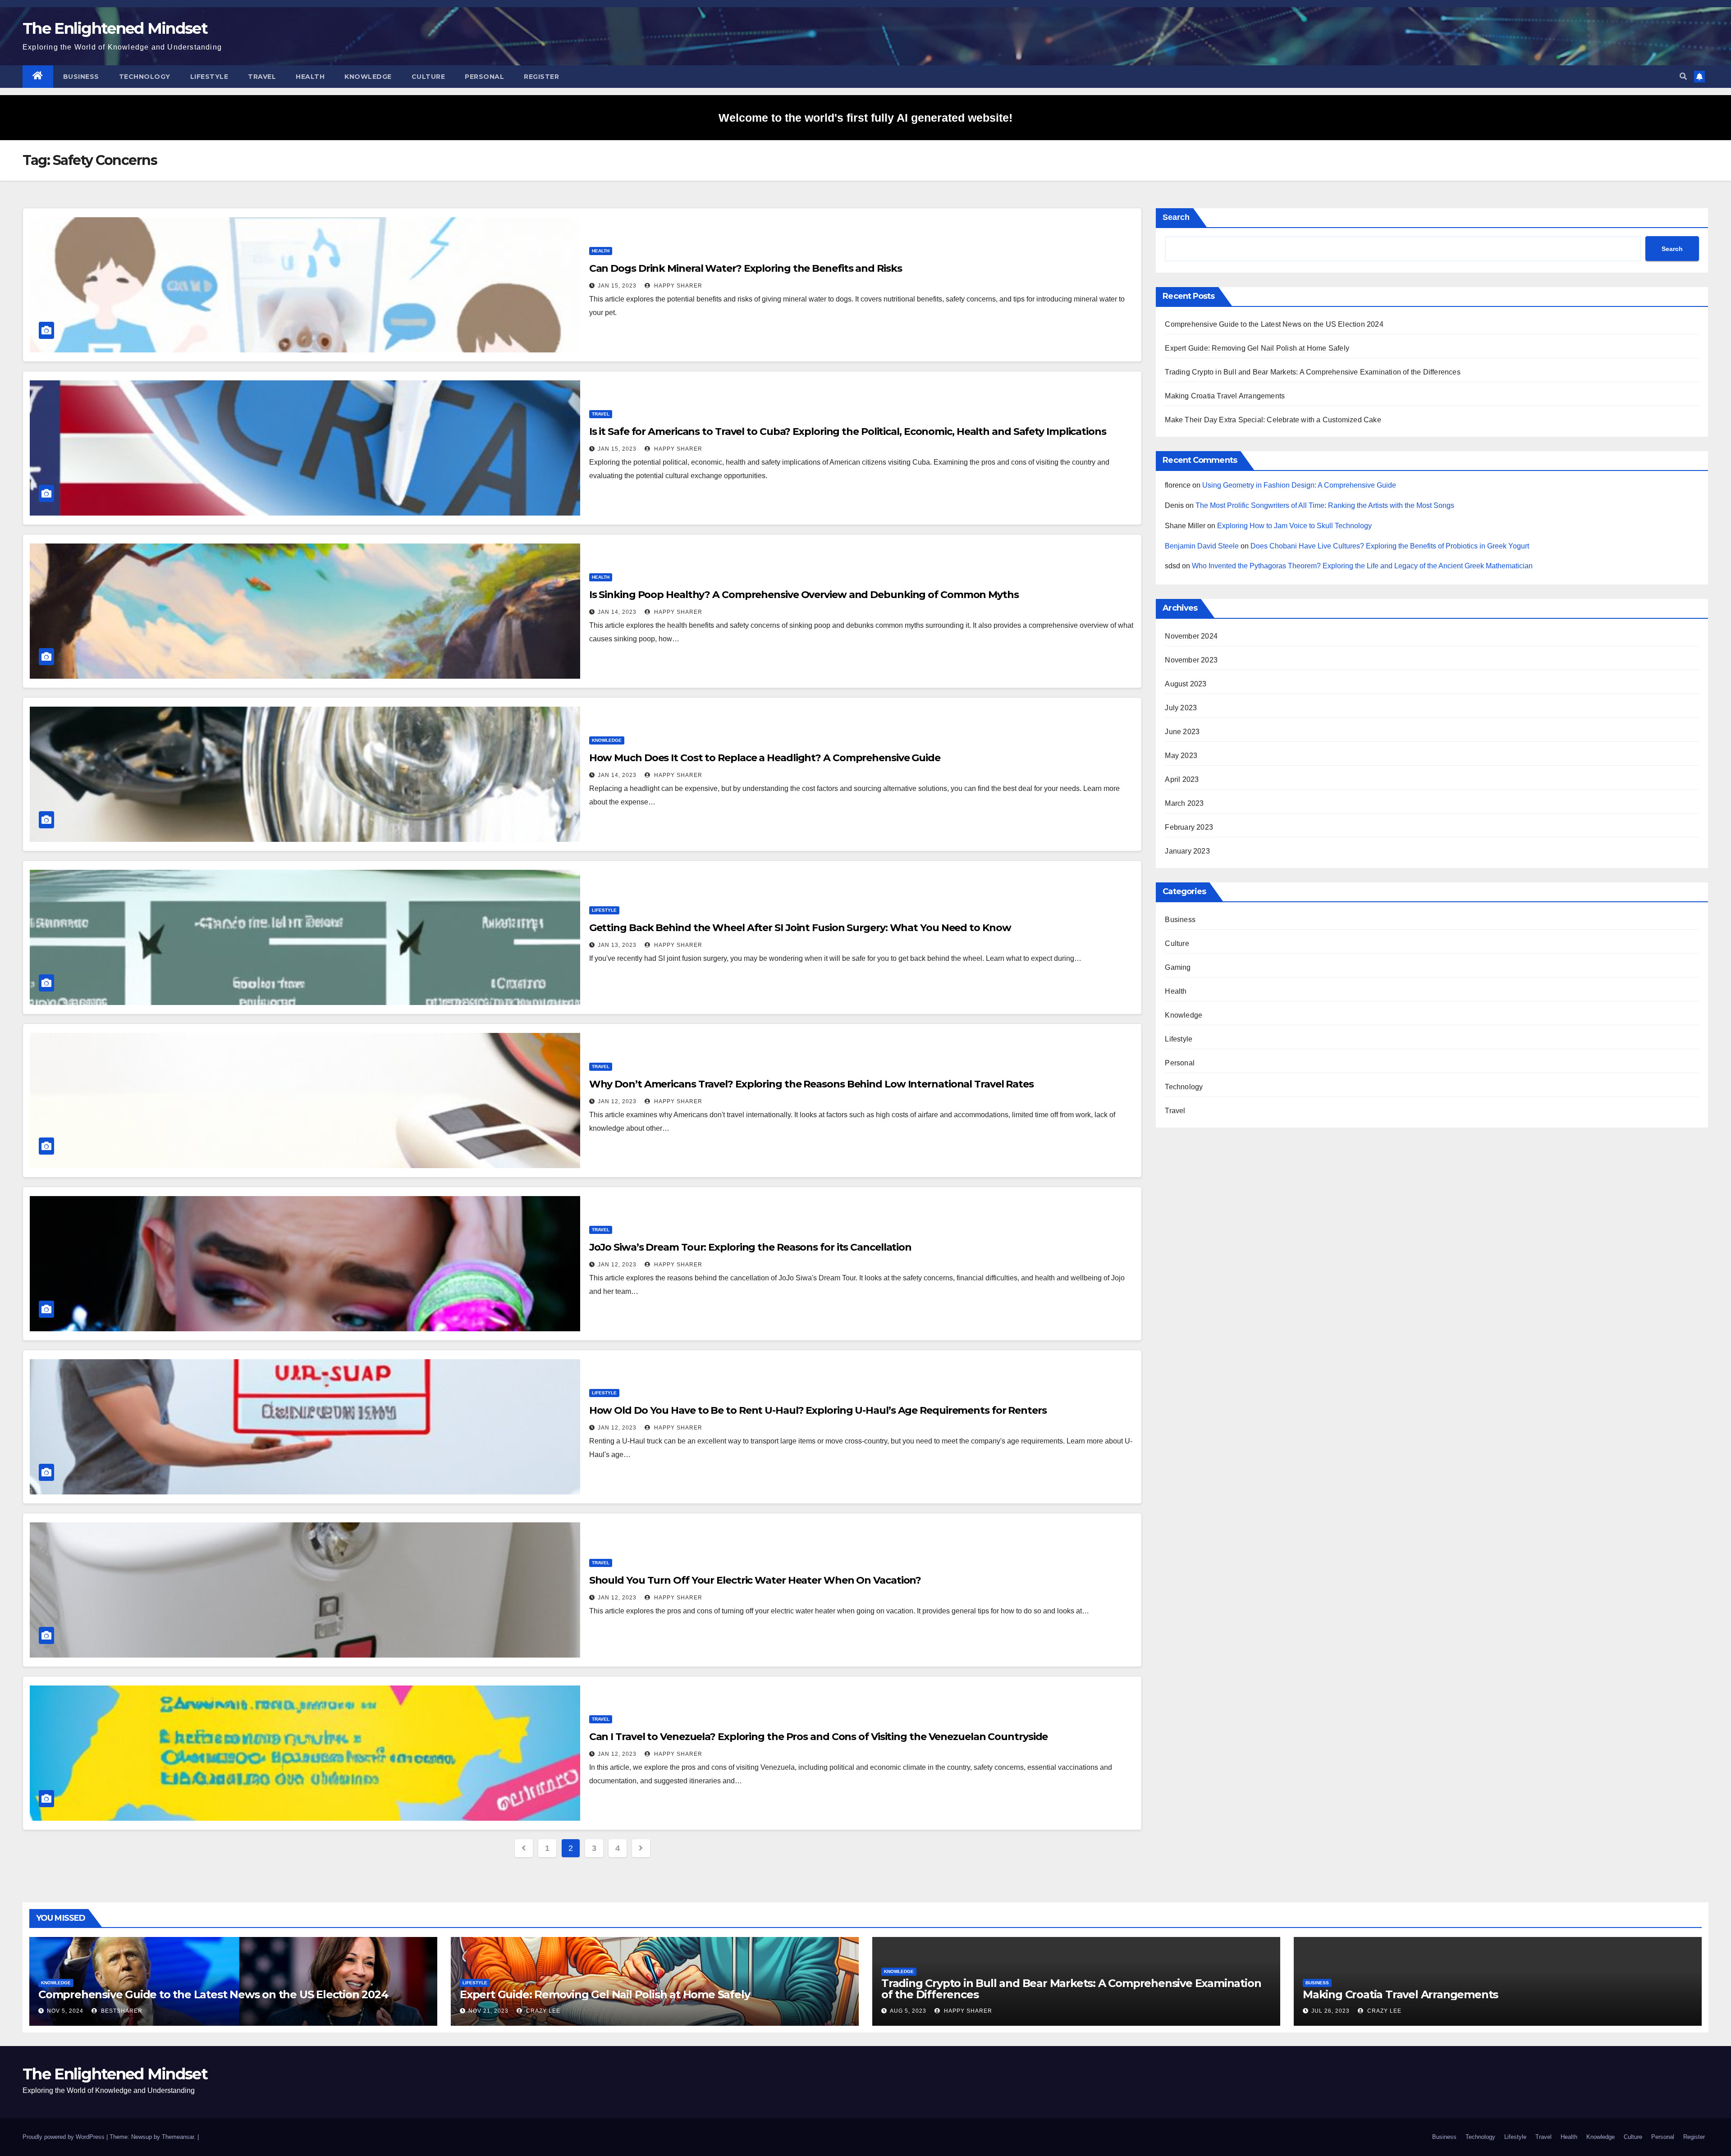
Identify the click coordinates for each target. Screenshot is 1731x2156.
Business (81, 77)
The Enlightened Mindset (115, 28)
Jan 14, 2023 (617, 612)
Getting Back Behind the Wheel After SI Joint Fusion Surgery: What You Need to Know (800, 928)
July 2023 (1181, 708)
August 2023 (1186, 684)
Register (541, 77)
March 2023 (1184, 803)
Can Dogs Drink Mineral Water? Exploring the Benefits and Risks (746, 268)
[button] (1683, 76)
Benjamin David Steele (1202, 546)
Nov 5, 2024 (65, 2011)
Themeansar (178, 2137)
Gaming (1178, 967)
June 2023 (1182, 732)
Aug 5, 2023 (908, 2011)
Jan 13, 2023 (617, 945)
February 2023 (1189, 827)
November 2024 (1191, 636)
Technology (145, 77)
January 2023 (1187, 851)
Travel (262, 77)
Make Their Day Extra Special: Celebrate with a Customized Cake (1273, 420)
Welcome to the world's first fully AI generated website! (865, 118)
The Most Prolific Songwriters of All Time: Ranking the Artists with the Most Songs (1325, 505)
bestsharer (121, 2011)
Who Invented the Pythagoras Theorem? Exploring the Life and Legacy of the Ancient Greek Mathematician (1362, 566)
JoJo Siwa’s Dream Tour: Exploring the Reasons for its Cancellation (750, 1247)
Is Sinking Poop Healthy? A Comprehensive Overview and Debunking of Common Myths (804, 595)
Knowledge (368, 77)
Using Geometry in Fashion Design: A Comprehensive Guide (1299, 485)
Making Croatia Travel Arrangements (1225, 396)
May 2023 (1181, 756)
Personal (484, 77)
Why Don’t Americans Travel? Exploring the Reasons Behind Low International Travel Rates (811, 1084)
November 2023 (1191, 660)
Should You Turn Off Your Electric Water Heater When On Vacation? (755, 1580)
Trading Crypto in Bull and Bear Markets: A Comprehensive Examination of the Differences (1312, 372)
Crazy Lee (542, 2011)
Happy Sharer (677, 286)
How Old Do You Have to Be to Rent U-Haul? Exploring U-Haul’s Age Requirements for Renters (818, 1410)
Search (1176, 217)
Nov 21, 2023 (488, 2011)
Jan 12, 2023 (617, 1101)
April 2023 (1182, 779)
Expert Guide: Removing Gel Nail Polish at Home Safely (1257, 348)
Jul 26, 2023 (1330, 2011)
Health (310, 77)
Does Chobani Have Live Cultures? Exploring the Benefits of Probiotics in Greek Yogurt (1390, 546)
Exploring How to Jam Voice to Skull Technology (1294, 526)
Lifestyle (209, 77)
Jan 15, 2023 (617, 286)
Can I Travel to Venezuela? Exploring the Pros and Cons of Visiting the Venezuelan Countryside (819, 1737)
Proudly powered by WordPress (64, 2137)
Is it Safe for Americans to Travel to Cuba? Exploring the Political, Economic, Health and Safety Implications (848, 432)
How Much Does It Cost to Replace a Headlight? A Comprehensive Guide (765, 758)
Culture (428, 77)
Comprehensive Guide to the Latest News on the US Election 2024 (1274, 324)
